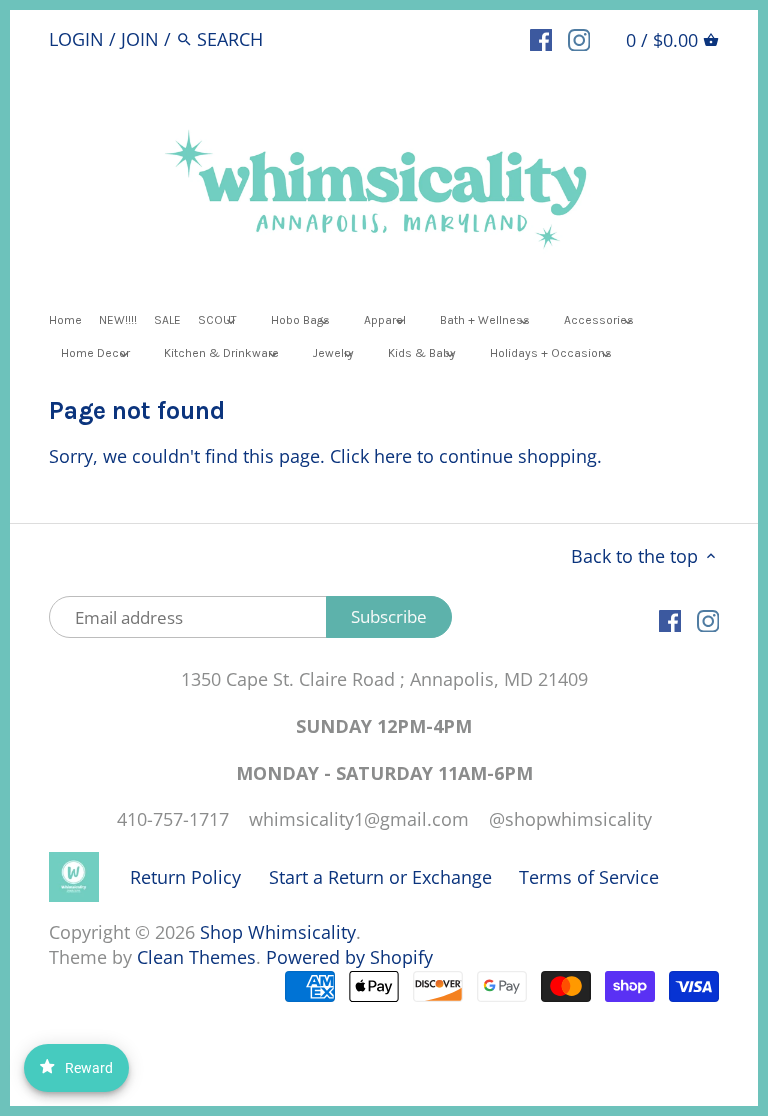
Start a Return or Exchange (380, 877)
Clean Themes (196, 957)
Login (76, 39)
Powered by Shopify (349, 957)
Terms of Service (589, 877)
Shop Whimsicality (278, 932)
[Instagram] (579, 38)
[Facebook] (541, 38)
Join (140, 39)
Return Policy (185, 877)
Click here (371, 456)
